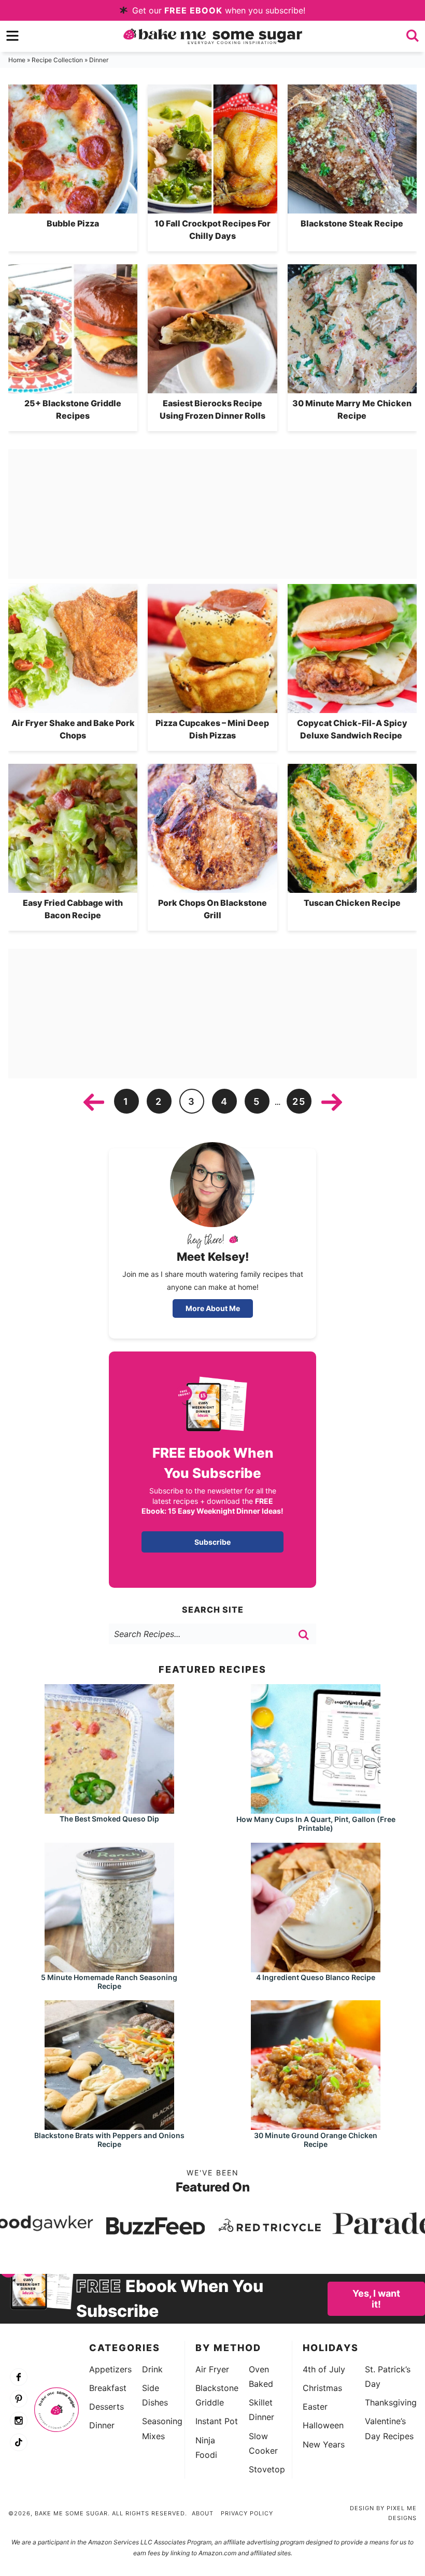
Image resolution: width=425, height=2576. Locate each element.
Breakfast (108, 2388)
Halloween (323, 2425)
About (203, 2513)
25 (299, 1101)
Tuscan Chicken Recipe (352, 903)
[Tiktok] (19, 2443)
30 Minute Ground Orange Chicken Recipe (316, 2140)
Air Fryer (212, 2369)
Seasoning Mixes (162, 2428)
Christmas (322, 2388)
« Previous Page (94, 1102)
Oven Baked (261, 2376)
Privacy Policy (247, 2513)
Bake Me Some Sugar (213, 36)
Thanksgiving (391, 2402)
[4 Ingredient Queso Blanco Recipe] (316, 1967)
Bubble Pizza (73, 223)
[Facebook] (19, 2378)
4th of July (324, 2369)
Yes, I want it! (376, 2299)
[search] (413, 36)
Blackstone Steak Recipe (352, 223)
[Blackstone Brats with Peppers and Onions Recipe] (109, 2125)
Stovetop (267, 2469)
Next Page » (332, 1102)
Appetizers (110, 2369)
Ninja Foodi (206, 2447)
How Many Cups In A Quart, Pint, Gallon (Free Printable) (316, 1824)
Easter (315, 2407)
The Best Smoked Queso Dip (109, 1819)
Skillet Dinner (261, 2410)
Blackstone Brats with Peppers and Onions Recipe (109, 2140)
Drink (152, 2369)
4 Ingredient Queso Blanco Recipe (316, 1977)
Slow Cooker (263, 2443)
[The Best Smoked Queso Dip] (109, 1809)
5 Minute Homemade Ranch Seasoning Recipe (109, 1982)
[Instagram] (19, 2421)
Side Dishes (155, 2395)
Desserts (107, 2407)
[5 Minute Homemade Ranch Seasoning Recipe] (109, 1967)
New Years (324, 2444)
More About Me (213, 1308)
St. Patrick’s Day (388, 2376)
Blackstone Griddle (217, 2395)
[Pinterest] (19, 2399)
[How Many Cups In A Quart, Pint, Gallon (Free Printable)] (316, 1809)
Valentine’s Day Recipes (389, 2428)
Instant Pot (217, 2421)
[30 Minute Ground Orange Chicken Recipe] (316, 2125)
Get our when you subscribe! (217, 10)
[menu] (12, 36)
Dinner (102, 2425)
